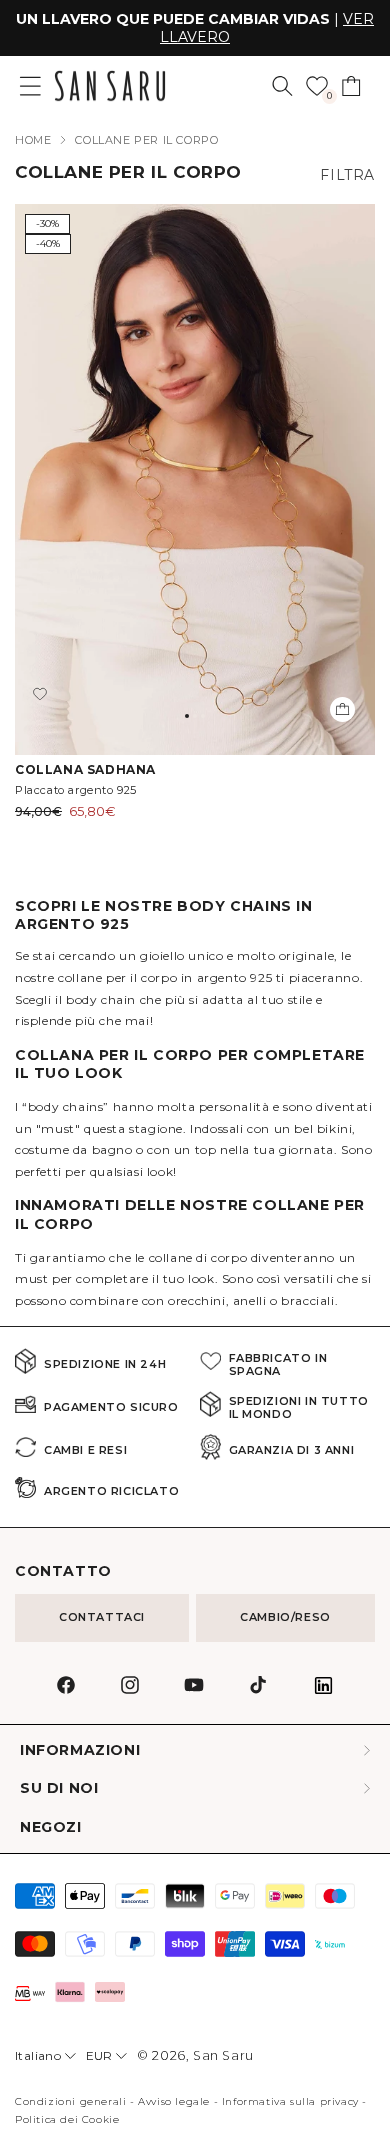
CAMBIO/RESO (285, 1617)
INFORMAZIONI (80, 1750)
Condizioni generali (70, 2101)
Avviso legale (174, 2101)
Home (33, 140)
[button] (282, 86)
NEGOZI (51, 1827)
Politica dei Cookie (67, 2119)
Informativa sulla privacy (290, 2101)
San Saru (223, 2055)
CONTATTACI (102, 1617)
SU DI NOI (59, 1788)
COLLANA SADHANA (85, 769)
